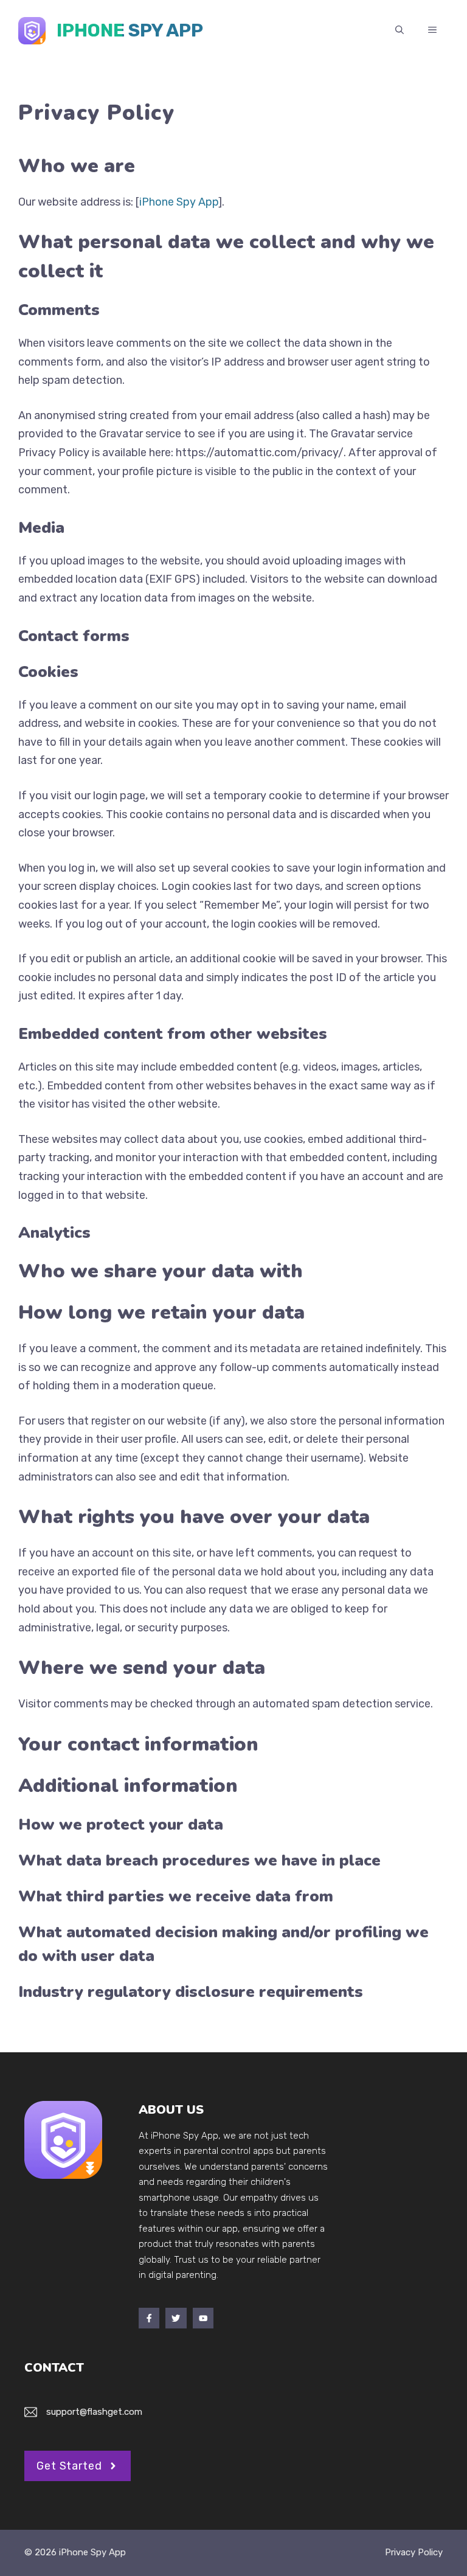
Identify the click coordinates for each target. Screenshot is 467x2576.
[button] (400, 30)
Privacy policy (414, 2552)
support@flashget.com (94, 2412)
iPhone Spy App (130, 30)
